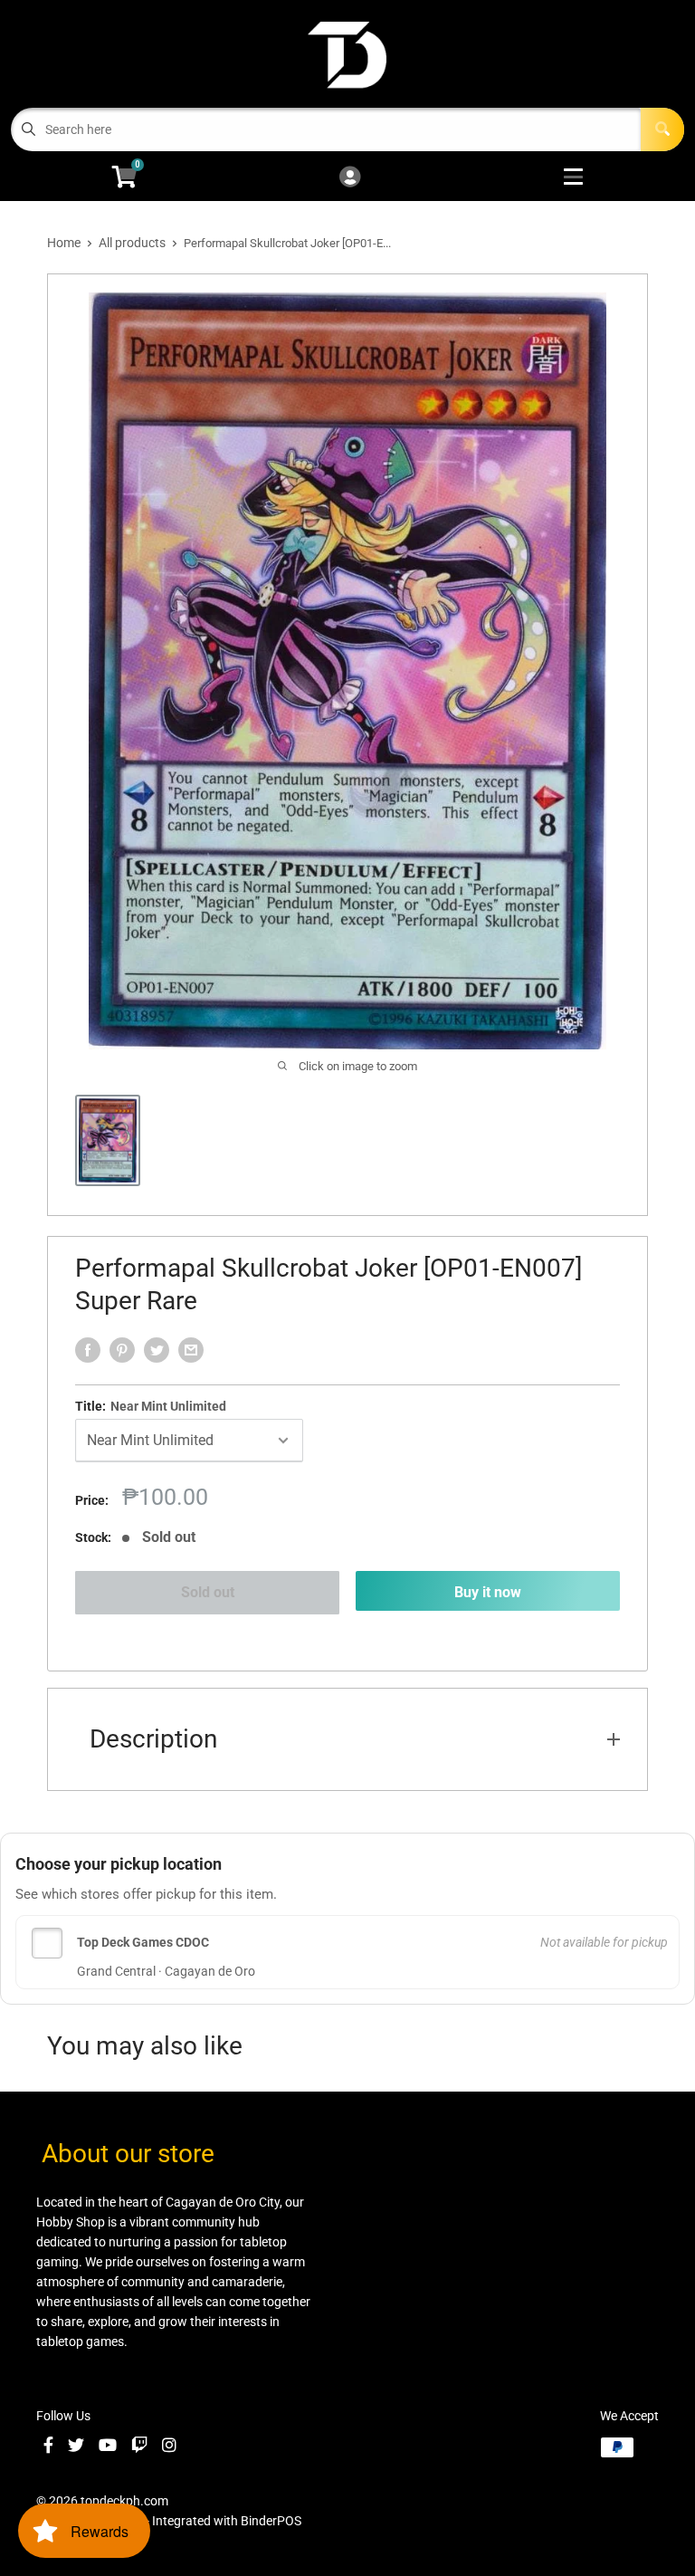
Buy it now (488, 1592)
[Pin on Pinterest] (122, 1350)
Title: (151, 1406)
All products (132, 243)
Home (64, 243)
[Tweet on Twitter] (157, 1350)
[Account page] (350, 178)
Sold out (208, 1592)
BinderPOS (271, 2521)
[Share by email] (191, 1350)
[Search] (662, 129)
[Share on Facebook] (88, 1350)
